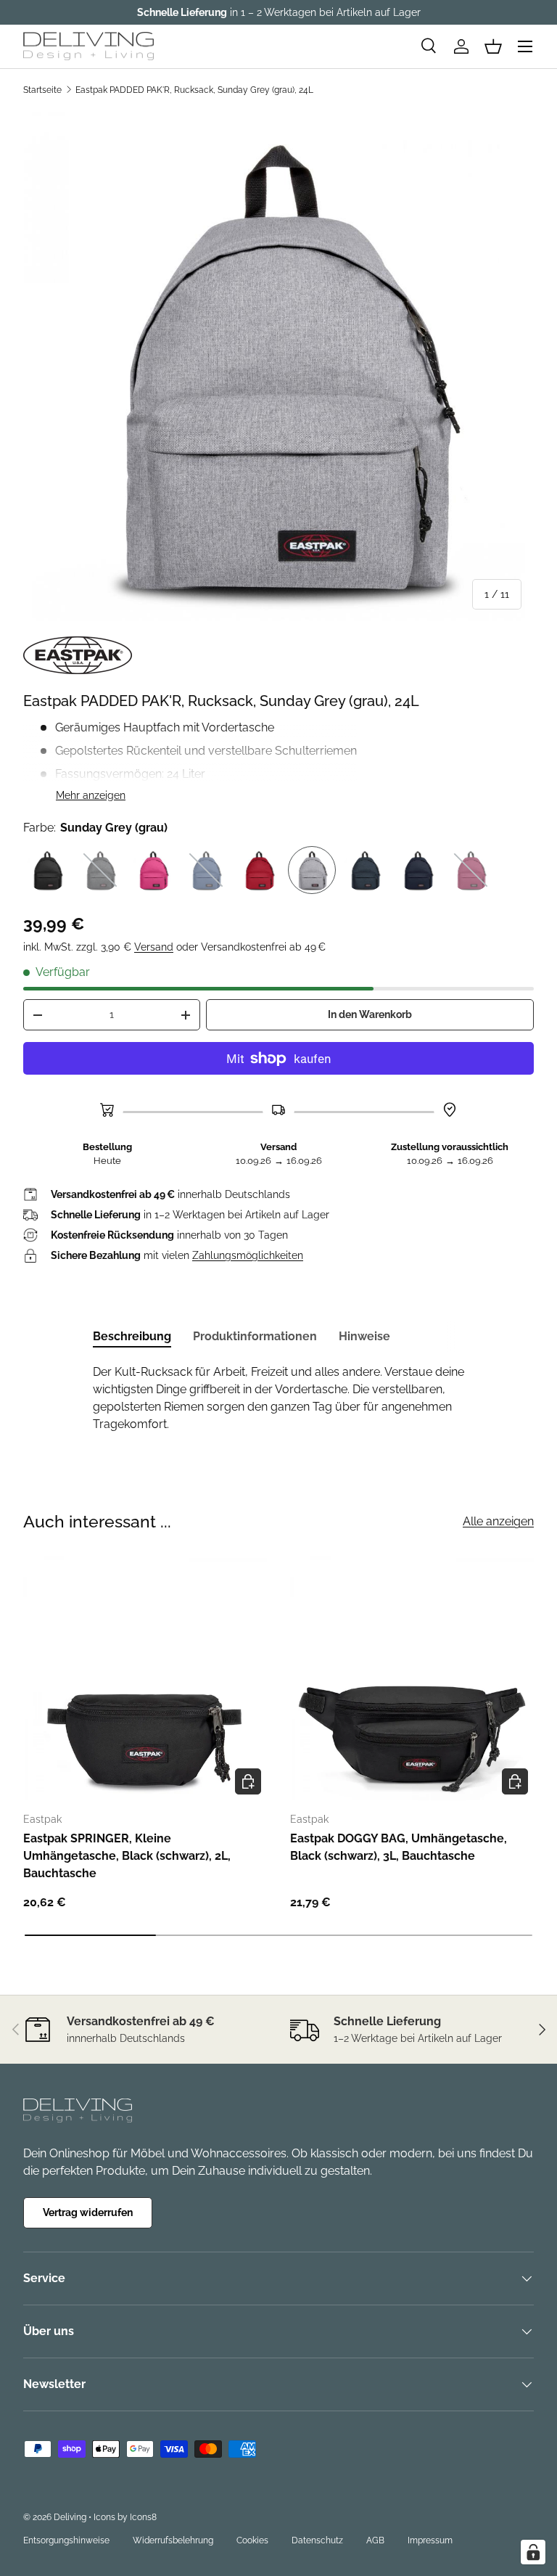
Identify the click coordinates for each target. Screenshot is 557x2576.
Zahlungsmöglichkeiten (248, 1255)
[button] (493, 46)
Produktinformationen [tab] (255, 1336)
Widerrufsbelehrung (173, 2540)
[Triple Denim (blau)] (365, 870)
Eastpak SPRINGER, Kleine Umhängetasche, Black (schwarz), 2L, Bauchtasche (127, 1856)
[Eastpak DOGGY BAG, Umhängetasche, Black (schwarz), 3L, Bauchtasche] (412, 1678)
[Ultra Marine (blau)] (418, 870)
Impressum (430, 2540)
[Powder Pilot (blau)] (206, 870)
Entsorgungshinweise (66, 2540)
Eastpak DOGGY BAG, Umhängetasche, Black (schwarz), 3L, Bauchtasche (399, 1847)
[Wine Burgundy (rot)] (471, 870)
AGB (375, 2540)
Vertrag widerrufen (88, 2212)
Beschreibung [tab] (132, 1336)
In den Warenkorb (370, 1014)
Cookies (252, 2540)
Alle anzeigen (498, 1521)
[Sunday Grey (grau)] (312, 870)
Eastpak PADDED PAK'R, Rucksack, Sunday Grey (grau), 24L (194, 90)
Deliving (70, 2517)
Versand (154, 947)
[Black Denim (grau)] (100, 870)
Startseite (42, 90)
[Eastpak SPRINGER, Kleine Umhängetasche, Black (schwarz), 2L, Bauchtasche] (145, 1678)
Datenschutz (317, 2540)
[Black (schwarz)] (47, 870)
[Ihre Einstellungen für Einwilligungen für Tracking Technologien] (533, 2552)
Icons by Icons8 (125, 2517)
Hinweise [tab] (364, 1336)
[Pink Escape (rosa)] (153, 870)
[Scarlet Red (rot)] (259, 870)
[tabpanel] (278, 1398)
